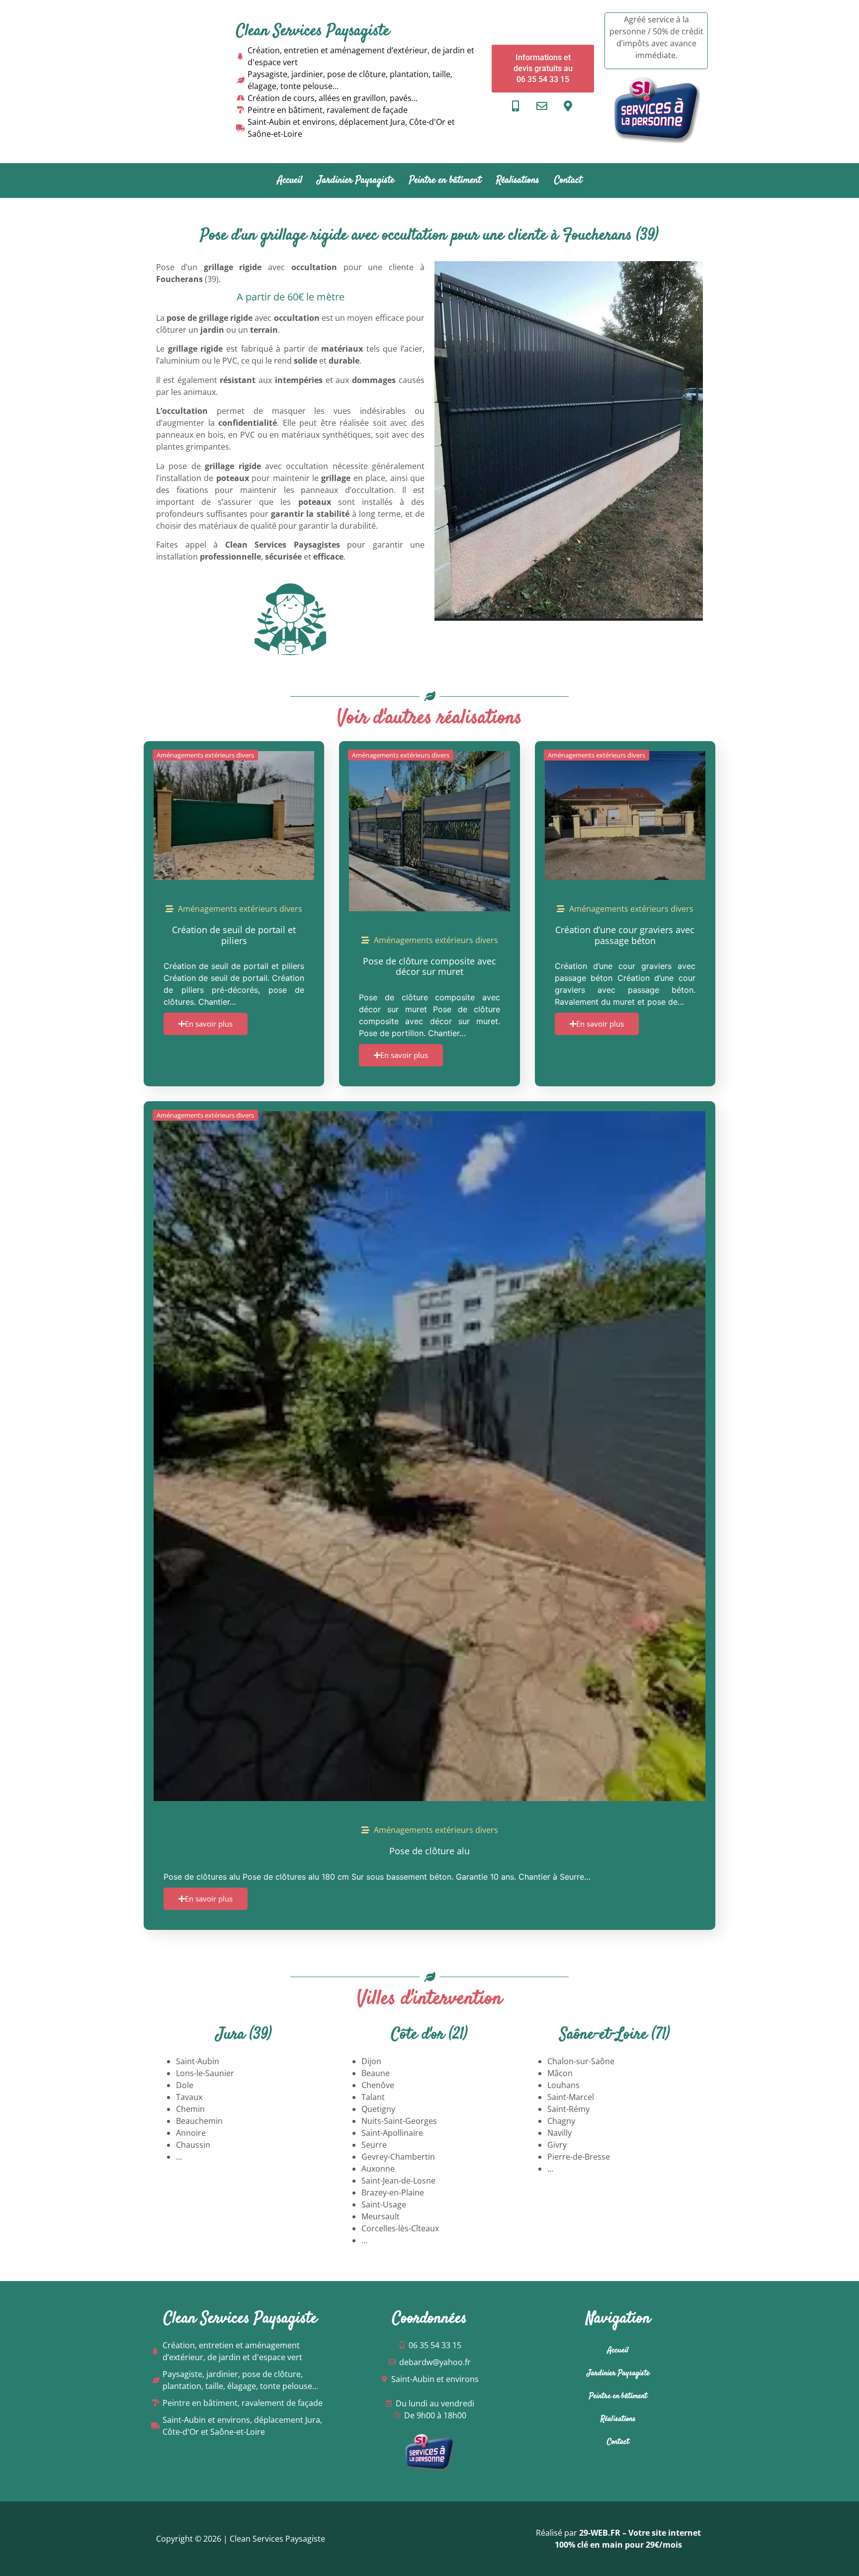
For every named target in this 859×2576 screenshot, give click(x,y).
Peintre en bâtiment (445, 180)
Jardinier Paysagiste (356, 180)
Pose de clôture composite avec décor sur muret (429, 966)
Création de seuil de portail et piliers (234, 935)
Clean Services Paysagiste (313, 31)
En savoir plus (209, 1024)
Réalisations (518, 180)
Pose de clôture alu (429, 1851)
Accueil (290, 180)
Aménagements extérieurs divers (205, 755)
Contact (568, 180)
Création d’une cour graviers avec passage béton (625, 935)
